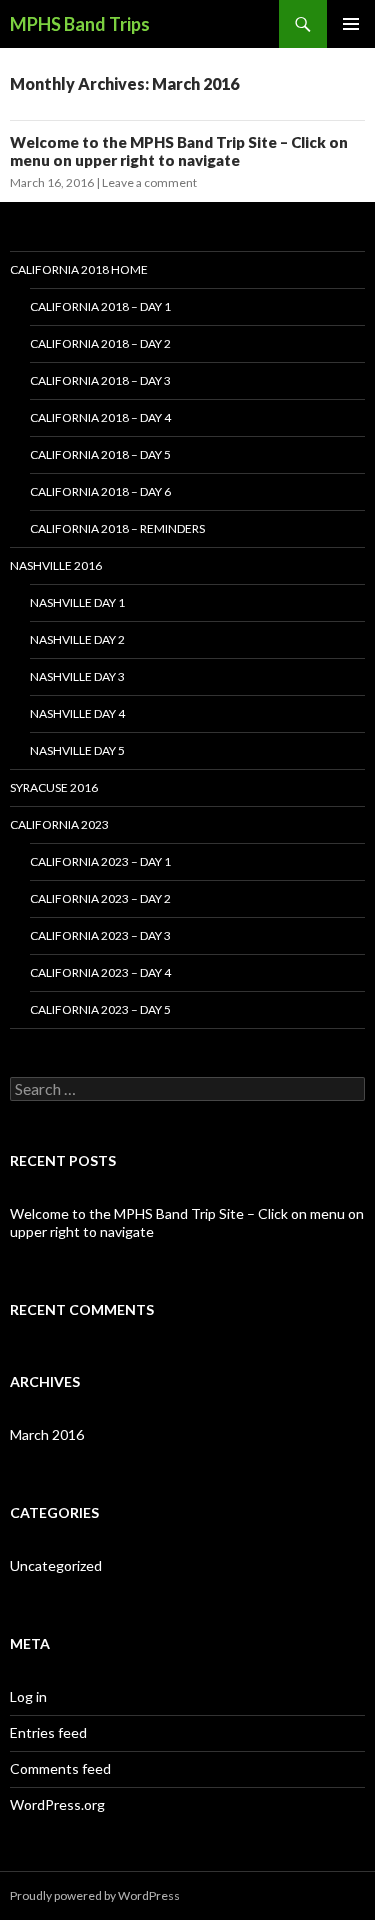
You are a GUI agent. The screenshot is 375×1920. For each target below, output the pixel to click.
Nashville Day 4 (77, 713)
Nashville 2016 (56, 565)
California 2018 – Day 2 (100, 343)
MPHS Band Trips (80, 24)
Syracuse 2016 (54, 787)
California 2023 (59, 824)
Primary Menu (351, 24)
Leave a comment (149, 182)
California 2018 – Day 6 (100, 491)
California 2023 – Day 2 (100, 898)
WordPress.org (57, 1804)
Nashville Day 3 (77, 676)
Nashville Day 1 (77, 602)
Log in (28, 1696)
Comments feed (60, 1768)
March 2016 (47, 1434)
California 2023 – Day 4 (100, 972)
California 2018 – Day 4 (100, 417)
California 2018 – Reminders (117, 528)
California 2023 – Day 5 (100, 1009)
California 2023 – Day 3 (100, 935)
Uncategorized (56, 1565)
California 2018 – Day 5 (100, 454)
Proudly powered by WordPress (95, 1895)
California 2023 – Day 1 (100, 861)
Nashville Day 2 (77, 639)
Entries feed (48, 1732)
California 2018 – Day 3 (100, 380)
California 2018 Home (79, 269)
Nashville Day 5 (77, 750)
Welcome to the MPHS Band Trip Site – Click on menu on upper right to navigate (179, 151)
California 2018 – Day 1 (100, 306)
